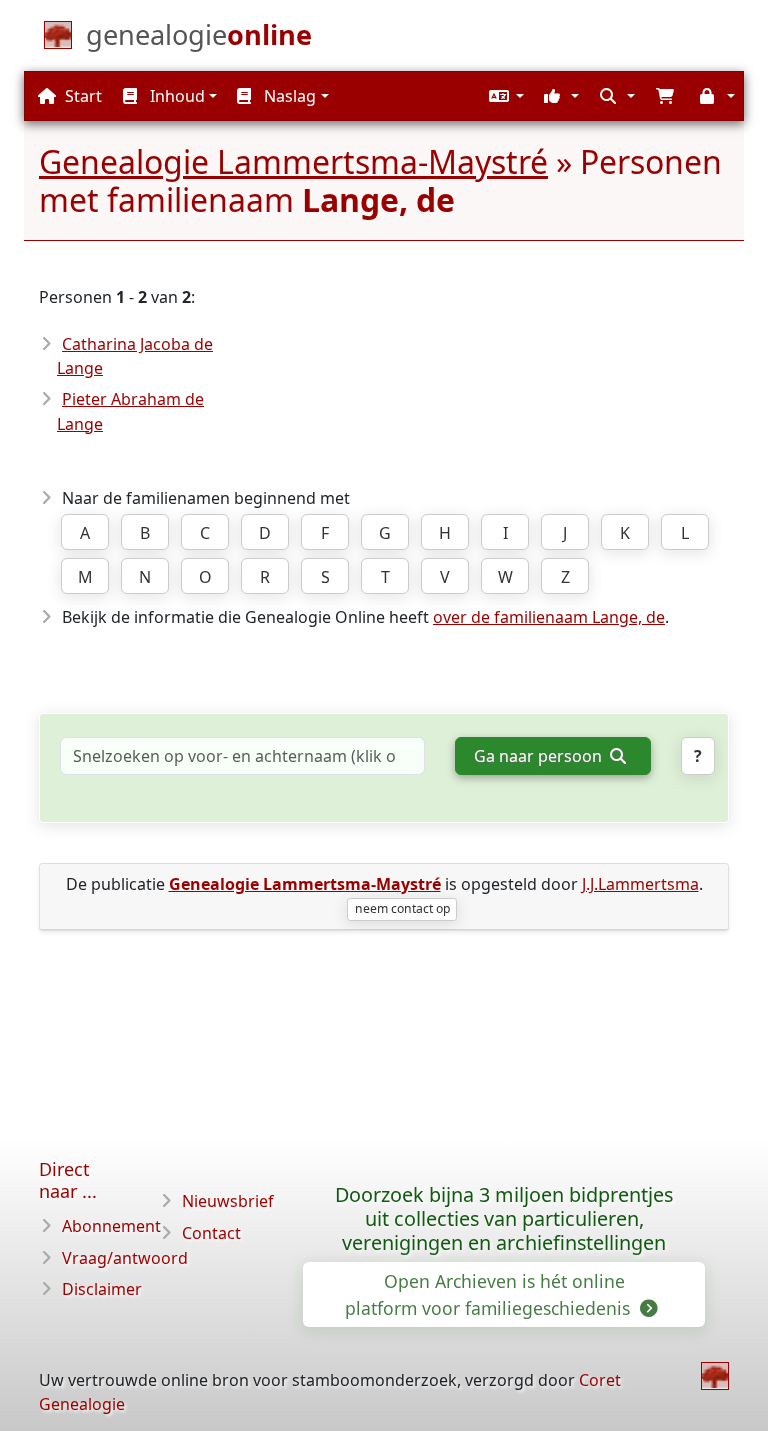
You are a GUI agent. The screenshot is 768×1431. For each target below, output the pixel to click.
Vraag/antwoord (125, 1258)
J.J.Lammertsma (640, 884)
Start (81, 96)
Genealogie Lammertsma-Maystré (293, 161)
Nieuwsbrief (228, 1201)
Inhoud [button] (175, 96)
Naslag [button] (288, 96)
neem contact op (402, 908)
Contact (211, 1233)
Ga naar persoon (540, 756)
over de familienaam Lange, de (549, 617)
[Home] (715, 1376)
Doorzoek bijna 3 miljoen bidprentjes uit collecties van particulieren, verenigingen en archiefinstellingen (504, 1218)
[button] (504, 96)
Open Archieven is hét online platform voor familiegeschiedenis (490, 1294)
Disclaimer (102, 1289)
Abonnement (111, 1226)
